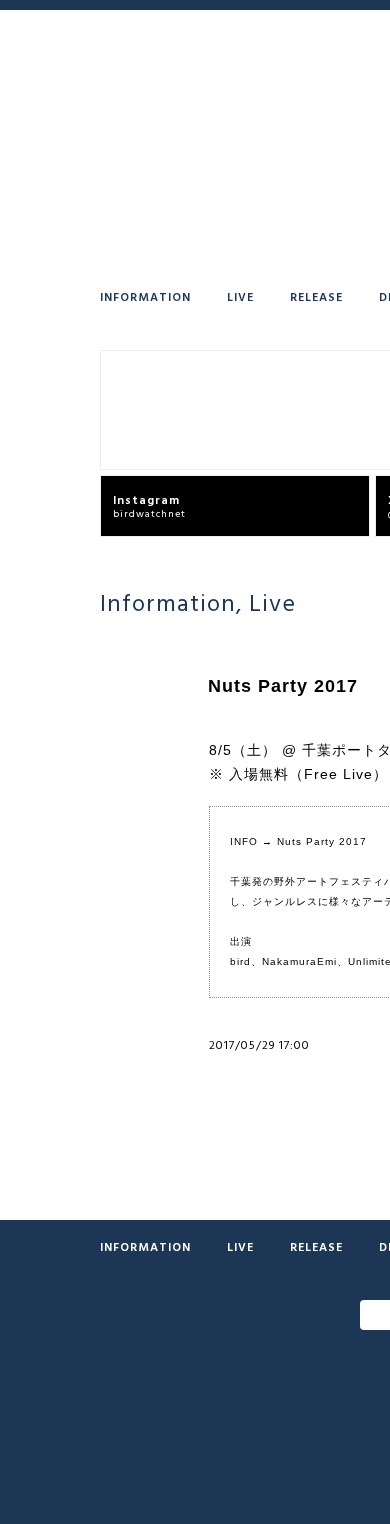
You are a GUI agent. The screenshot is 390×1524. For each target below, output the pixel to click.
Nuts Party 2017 (322, 841)
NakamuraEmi (299, 961)
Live (240, 296)
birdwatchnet (149, 505)
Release (316, 296)
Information (145, 296)
